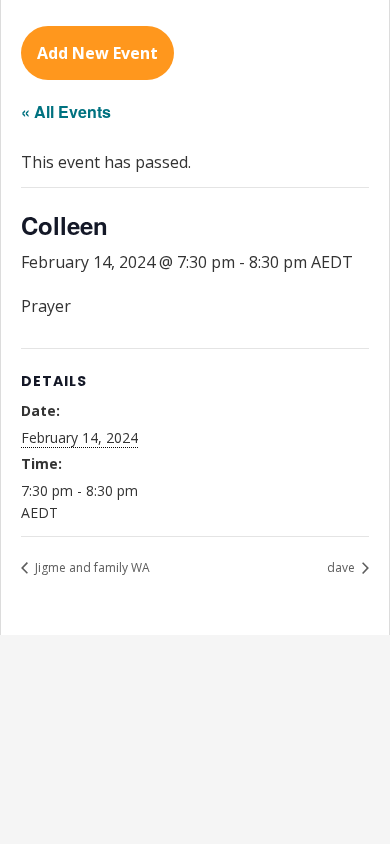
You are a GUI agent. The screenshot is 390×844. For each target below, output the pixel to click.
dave (342, 567)
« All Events (66, 111)
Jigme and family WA (91, 567)
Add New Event (97, 53)
